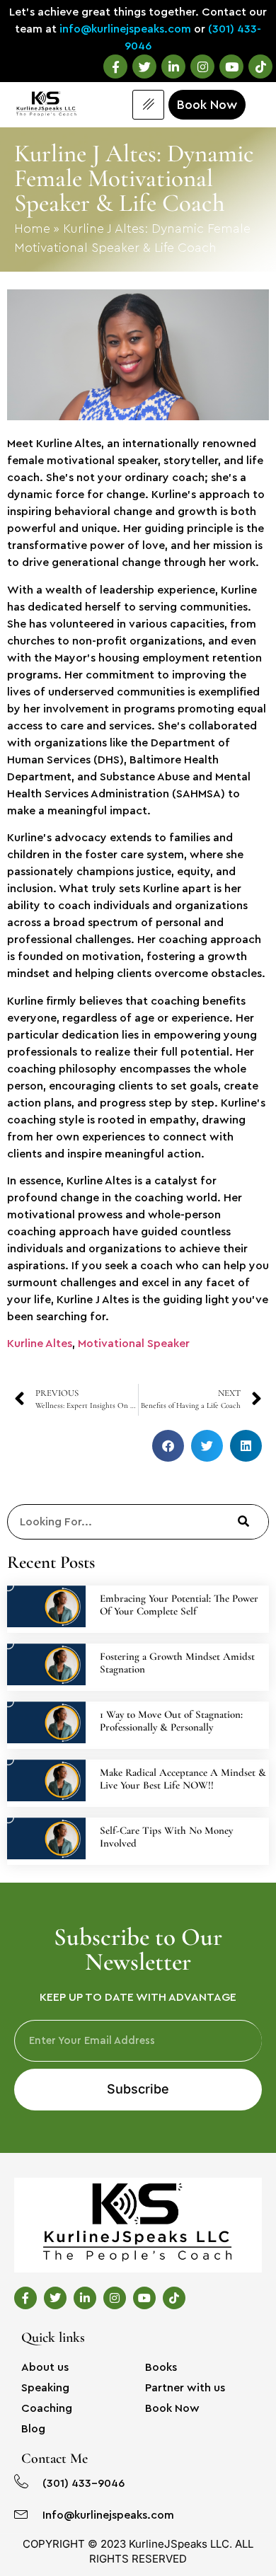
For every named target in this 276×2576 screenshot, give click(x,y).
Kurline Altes (40, 1344)
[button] (168, 1446)
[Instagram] (202, 67)
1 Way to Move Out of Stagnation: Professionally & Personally (171, 1721)
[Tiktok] (260, 67)
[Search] (243, 1522)
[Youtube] (231, 67)
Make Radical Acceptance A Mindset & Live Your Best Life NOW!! (183, 1779)
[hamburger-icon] (148, 105)
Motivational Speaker (134, 1344)
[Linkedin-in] (173, 67)
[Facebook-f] (115, 67)
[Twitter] (144, 67)
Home (32, 229)
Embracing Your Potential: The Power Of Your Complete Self (179, 1605)
